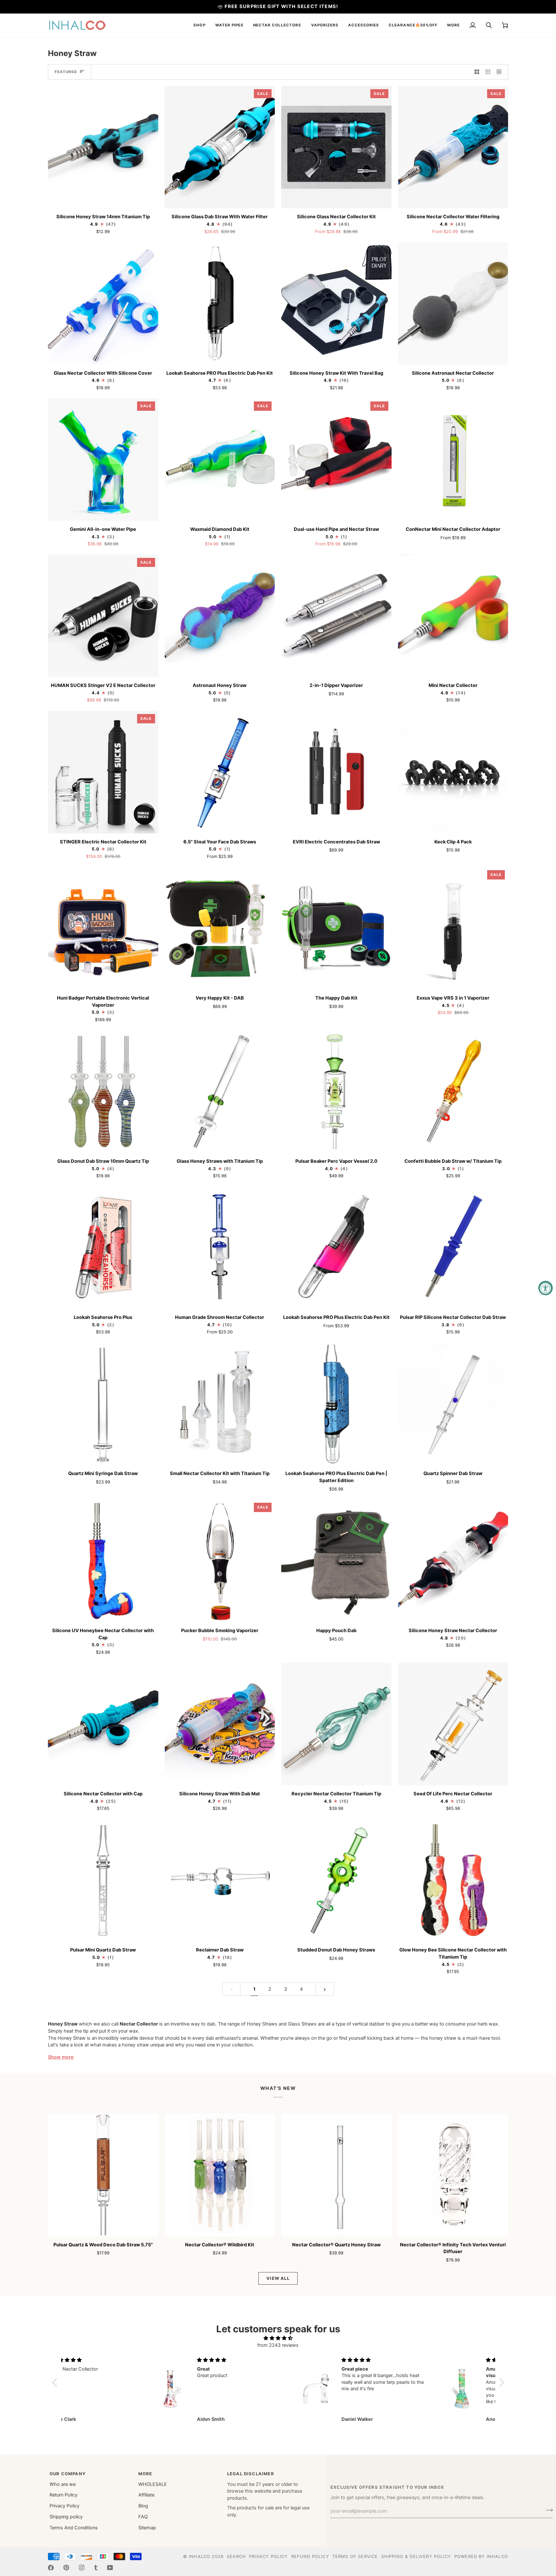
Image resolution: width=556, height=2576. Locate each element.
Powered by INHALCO (481, 2556)
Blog (143, 2506)
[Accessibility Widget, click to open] (546, 1288)
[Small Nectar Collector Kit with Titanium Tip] (220, 1404)
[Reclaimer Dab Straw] (220, 1880)
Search (236, 2556)
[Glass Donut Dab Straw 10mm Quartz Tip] (103, 1091)
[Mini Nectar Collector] (453, 616)
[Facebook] (51, 2568)
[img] (278, 2338)
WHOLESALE (153, 2484)
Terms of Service (355, 2556)
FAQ (143, 2517)
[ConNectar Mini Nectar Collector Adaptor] (453, 460)
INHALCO (199, 2556)
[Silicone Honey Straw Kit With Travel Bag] (336, 303)
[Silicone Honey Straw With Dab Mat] (220, 1724)
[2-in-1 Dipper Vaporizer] (336, 616)
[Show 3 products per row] (488, 72)
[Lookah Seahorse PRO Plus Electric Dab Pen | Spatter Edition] (336, 1404)
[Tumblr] (96, 2568)
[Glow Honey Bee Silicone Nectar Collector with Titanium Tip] (453, 1880)
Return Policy (64, 2495)
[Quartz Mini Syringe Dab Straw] (103, 1404)
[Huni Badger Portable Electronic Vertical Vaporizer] (103, 928)
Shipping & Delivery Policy (416, 2556)
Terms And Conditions (74, 2528)
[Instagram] (82, 2568)
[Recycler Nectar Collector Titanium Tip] (336, 1724)
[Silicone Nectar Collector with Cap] (103, 1724)
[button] (199, 25)
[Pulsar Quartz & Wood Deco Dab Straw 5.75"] (103, 2175)
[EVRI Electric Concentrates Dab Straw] (336, 772)
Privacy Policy (65, 2506)
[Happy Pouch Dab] (336, 1561)
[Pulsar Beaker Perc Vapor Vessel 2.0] (336, 1091)
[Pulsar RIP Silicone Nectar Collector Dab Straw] (453, 1248)
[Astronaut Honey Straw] (220, 616)
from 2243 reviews (278, 2345)
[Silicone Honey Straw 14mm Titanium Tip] (103, 147)
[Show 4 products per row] (501, 72)
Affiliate (146, 2495)
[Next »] (325, 1989)
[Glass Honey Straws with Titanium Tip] (220, 1091)
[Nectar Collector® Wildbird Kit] (220, 2175)
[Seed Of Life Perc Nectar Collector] (453, 1724)
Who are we (63, 2484)
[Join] (547, 2510)
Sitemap (147, 2528)
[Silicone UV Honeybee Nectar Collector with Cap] (103, 1561)
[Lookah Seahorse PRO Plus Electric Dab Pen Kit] (220, 303)
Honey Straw (63, 2024)
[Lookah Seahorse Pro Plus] (103, 1248)
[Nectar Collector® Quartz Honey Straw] (336, 2175)
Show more (61, 2057)
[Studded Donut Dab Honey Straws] (336, 1880)
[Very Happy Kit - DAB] (220, 928)
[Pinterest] (66, 2568)
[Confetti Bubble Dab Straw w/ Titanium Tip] (453, 1091)
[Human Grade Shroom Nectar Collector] (220, 1248)
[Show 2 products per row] (477, 72)
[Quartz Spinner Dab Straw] (453, 1404)
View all (278, 2278)
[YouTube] (110, 2568)
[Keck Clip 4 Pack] (453, 772)
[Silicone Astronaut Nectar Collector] (453, 303)
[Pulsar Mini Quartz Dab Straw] (103, 1880)
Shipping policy (66, 2517)
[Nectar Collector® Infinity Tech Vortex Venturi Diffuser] (453, 2175)
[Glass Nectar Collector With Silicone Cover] (103, 303)
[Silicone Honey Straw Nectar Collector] (453, 1561)
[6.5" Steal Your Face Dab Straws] (220, 772)
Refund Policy (310, 2556)
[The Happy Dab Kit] (336, 928)
